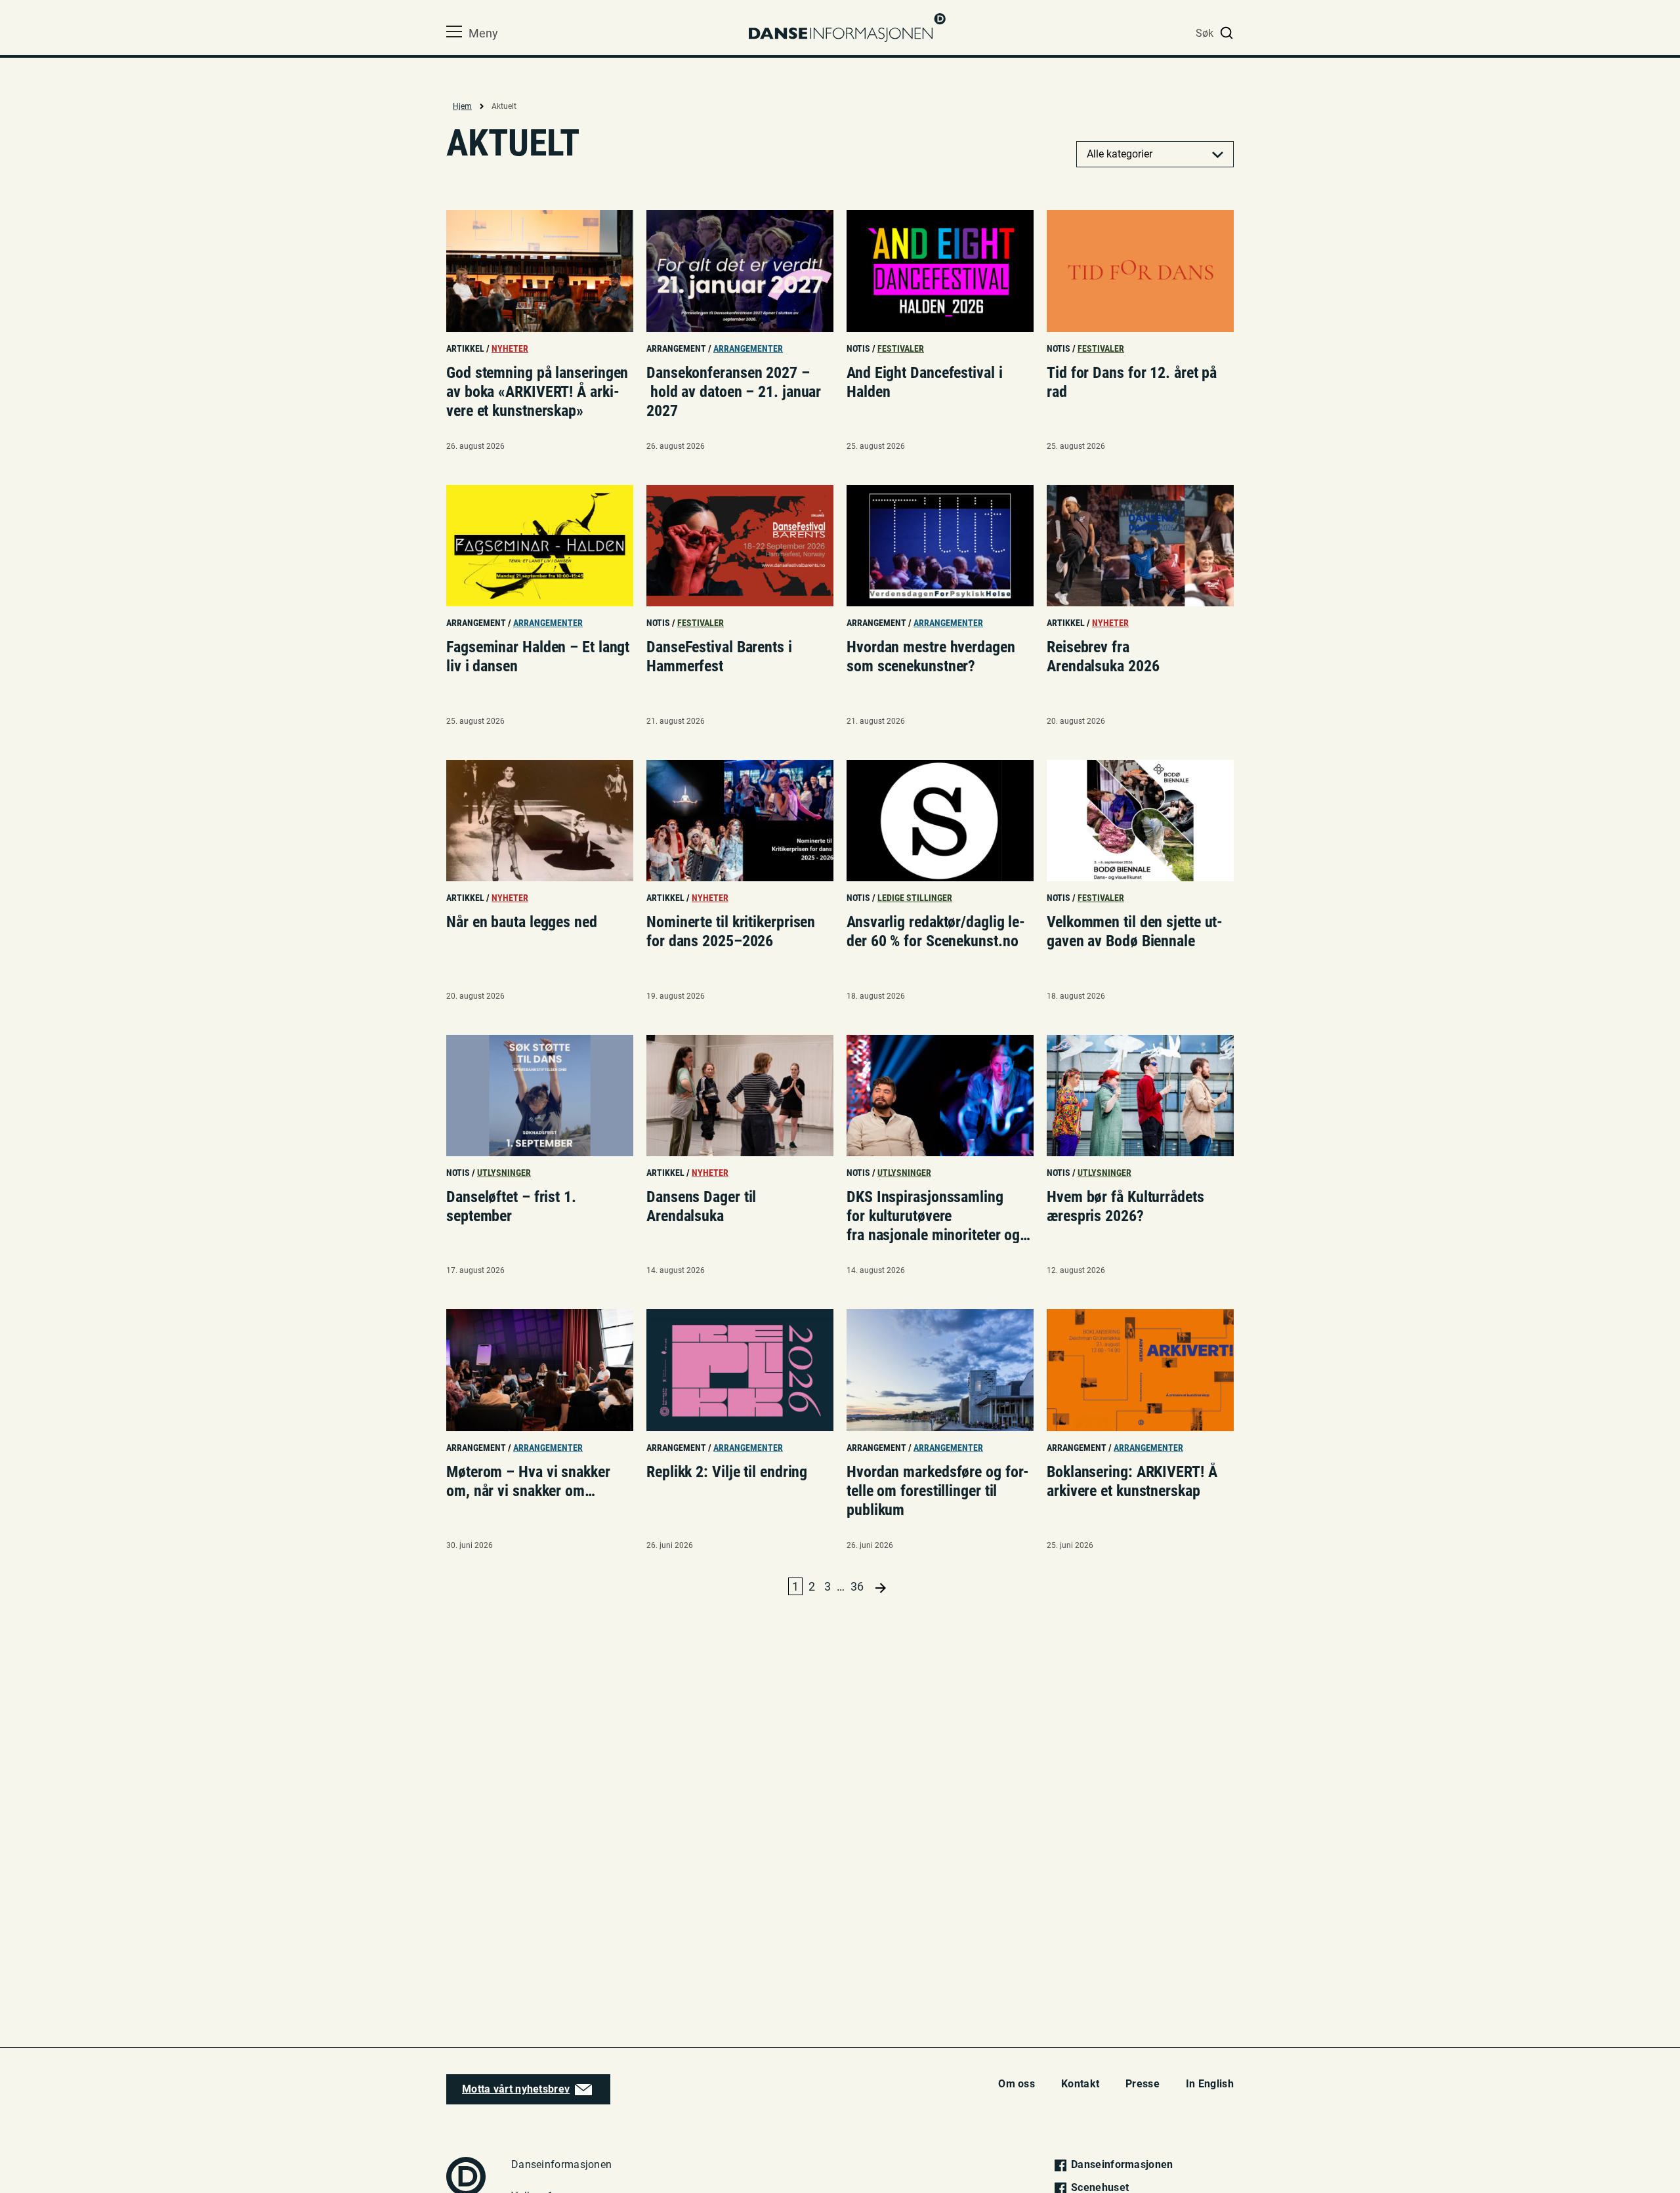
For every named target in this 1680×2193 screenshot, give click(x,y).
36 (857, 1586)
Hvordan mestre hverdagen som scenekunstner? (931, 657)
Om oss (1017, 2084)
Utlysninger (504, 1173)
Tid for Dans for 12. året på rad (1132, 382)
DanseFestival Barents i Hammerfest (719, 657)
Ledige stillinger (915, 898)
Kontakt (1080, 2084)
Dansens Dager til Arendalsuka (701, 1206)
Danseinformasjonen (1121, 2164)
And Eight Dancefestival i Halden (925, 382)
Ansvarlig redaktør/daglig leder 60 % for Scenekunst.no (936, 931)
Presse (1143, 2084)
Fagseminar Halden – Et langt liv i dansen (538, 657)
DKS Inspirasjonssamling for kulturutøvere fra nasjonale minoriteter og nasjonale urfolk (939, 1215)
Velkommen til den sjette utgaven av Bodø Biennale (1135, 931)
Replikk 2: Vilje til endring (727, 1472)
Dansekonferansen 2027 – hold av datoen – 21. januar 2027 (734, 391)
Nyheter (510, 348)
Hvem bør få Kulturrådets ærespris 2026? (1125, 1206)
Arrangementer (748, 348)
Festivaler (901, 348)
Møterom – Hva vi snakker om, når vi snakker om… (528, 1481)
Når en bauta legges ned (524, 922)
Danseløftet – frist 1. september (511, 1206)
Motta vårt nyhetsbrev (516, 2089)
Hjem (462, 106)
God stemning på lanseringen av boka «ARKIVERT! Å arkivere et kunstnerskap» (537, 391)
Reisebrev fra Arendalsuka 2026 (1103, 657)
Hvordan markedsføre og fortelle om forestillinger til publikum (938, 1490)
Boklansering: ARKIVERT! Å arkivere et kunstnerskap (1132, 1481)
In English (1210, 2084)
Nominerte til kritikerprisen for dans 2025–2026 (731, 931)
